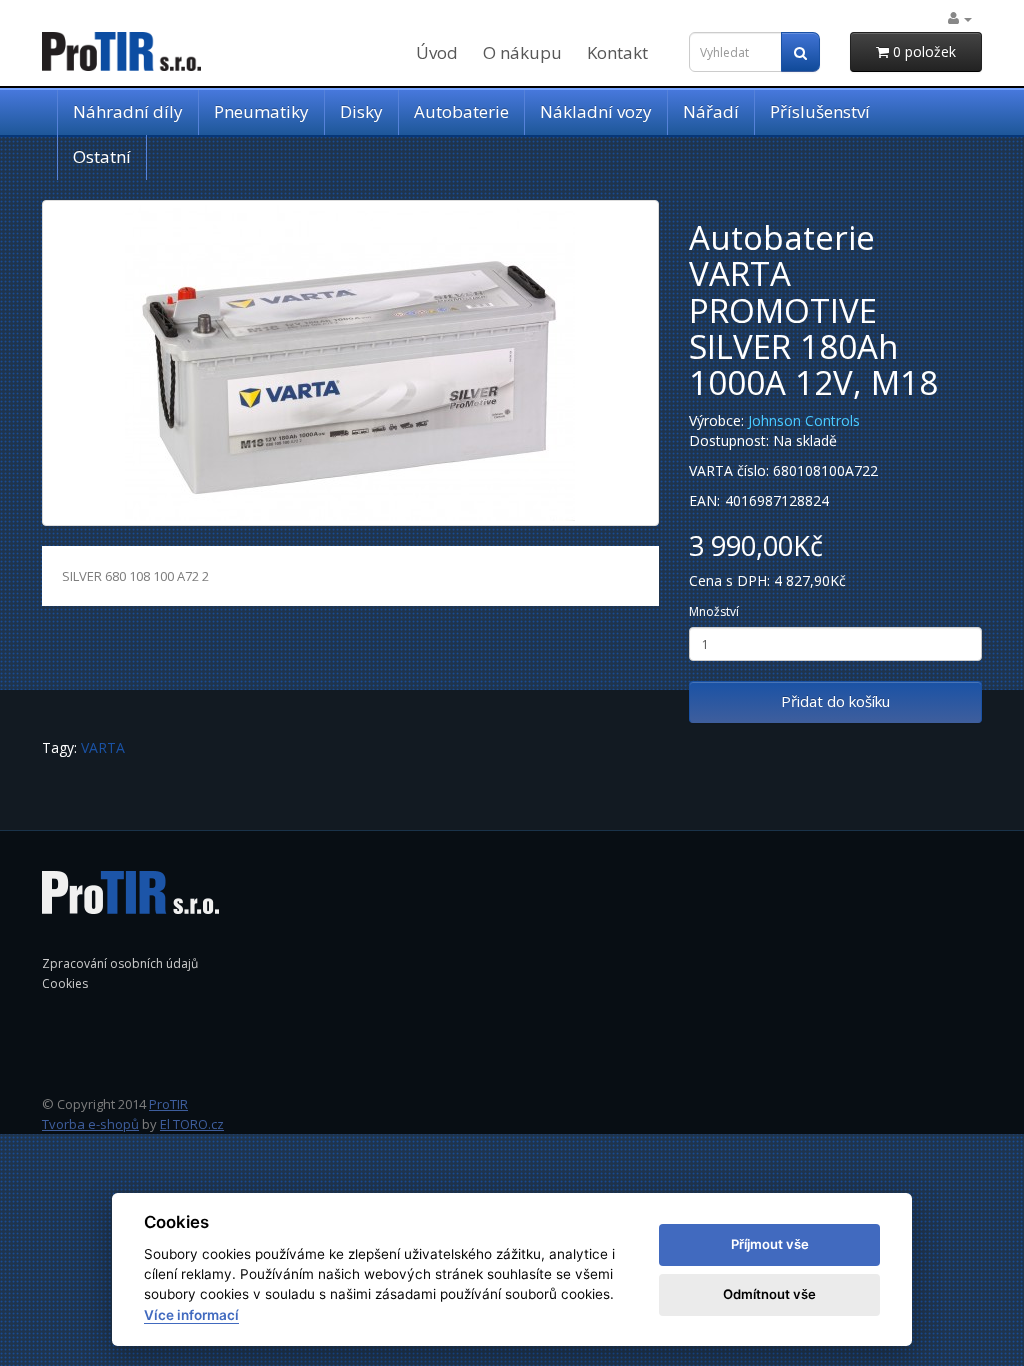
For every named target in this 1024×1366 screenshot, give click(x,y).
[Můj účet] (960, 18)
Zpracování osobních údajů (120, 963)
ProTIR (168, 1104)
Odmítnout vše (769, 1294)
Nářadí (711, 111)
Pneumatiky (261, 111)
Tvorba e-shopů (90, 1124)
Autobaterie (461, 111)
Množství (714, 611)
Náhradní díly (128, 111)
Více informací (191, 1315)
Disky (361, 111)
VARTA (103, 747)
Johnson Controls (804, 420)
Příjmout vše (770, 1244)
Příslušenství (820, 111)
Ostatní (102, 156)
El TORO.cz (192, 1124)
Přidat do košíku (835, 701)
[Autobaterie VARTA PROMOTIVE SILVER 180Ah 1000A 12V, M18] (350, 363)
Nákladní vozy (596, 111)
